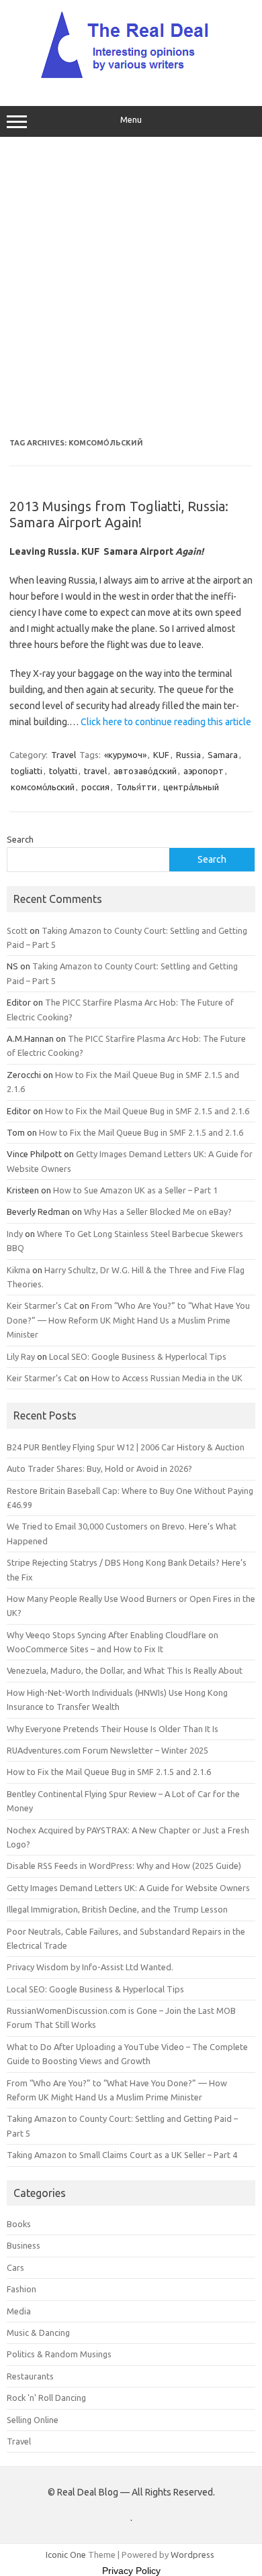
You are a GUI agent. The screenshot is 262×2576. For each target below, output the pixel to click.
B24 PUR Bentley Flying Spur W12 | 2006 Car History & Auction (126, 1447)
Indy (15, 1234)
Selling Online (33, 2420)
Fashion (21, 2289)
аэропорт (204, 771)
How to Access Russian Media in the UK (167, 1378)
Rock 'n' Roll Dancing (46, 2398)
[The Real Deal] (131, 78)
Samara (223, 755)
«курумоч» (125, 755)
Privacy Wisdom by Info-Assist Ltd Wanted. (90, 1967)
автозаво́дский (145, 771)
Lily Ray (21, 1356)
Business (24, 2245)
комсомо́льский (43, 787)
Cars (15, 2267)
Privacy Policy (131, 2571)
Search (20, 839)
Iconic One (66, 2555)
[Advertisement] (131, 288)
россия (95, 787)
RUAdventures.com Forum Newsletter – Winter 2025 (107, 1750)
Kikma (18, 1270)
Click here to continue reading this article (166, 722)
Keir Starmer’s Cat (42, 1305)
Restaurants (30, 2376)
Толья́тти (136, 787)
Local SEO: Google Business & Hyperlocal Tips (138, 1356)
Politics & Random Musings (59, 2354)
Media (19, 2311)
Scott (17, 930)
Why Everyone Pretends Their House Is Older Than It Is (113, 1729)
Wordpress (192, 2555)
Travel (63, 755)
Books (19, 2224)
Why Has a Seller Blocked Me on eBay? (158, 1212)
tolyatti (63, 771)
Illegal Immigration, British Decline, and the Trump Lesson (117, 1909)
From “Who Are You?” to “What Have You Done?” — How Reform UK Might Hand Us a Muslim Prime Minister (128, 1320)
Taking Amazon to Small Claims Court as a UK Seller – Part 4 (122, 2155)
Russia (188, 755)
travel (95, 771)
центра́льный (191, 787)
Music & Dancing (38, 2332)
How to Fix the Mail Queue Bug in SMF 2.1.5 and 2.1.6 (147, 1111)
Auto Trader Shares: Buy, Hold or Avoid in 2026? (99, 1468)
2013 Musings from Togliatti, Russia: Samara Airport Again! (119, 514)
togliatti (27, 771)
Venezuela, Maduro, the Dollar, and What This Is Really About (125, 1670)
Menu (131, 120)
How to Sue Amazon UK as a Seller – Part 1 (135, 1190)
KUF (161, 755)
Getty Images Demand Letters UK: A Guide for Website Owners (128, 1888)
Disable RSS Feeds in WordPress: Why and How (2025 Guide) (124, 1866)
